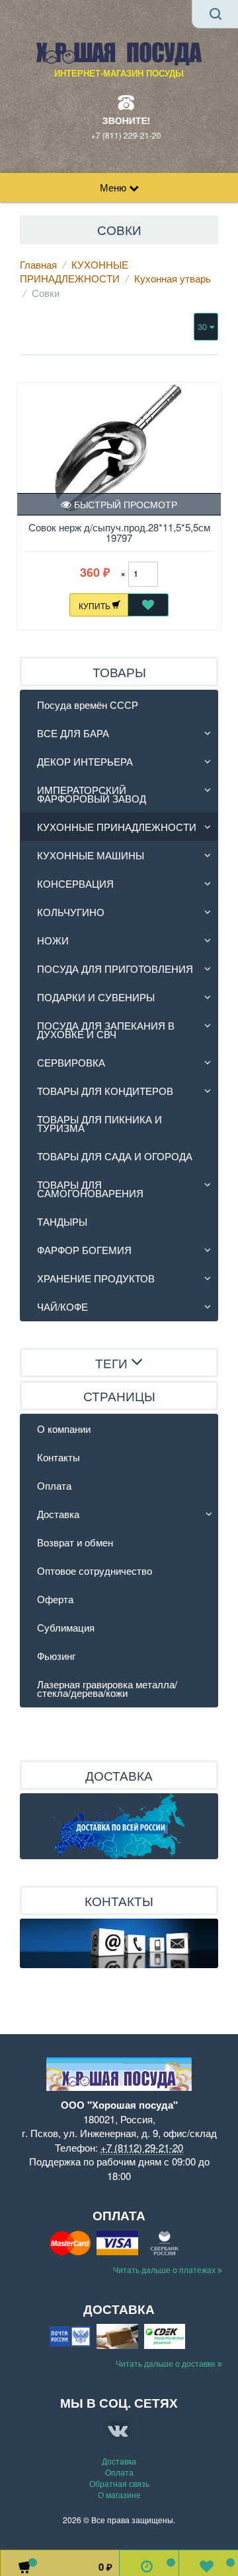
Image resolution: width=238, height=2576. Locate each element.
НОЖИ (53, 940)
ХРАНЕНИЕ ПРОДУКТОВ (96, 1278)
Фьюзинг (56, 1656)
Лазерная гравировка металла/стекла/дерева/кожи (107, 1688)
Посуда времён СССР (88, 705)
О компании (64, 1429)
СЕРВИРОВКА (71, 1062)
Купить (96, 605)
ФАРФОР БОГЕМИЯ (84, 1250)
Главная (38, 264)
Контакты (59, 1457)
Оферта (55, 1599)
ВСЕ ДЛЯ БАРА (73, 733)
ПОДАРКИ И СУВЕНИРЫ (96, 997)
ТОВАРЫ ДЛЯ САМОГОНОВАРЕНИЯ (90, 1189)
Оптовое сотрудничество (95, 1570)
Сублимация (66, 1627)
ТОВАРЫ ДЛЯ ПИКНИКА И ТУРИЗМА (99, 1123)
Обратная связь (119, 2483)
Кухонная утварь (173, 278)
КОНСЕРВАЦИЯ (75, 883)
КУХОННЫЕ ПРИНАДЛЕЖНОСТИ (74, 271)
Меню (114, 187)
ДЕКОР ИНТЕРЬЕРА (85, 761)
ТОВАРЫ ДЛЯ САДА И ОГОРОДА (115, 1156)
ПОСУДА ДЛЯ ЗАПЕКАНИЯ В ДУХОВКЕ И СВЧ (106, 1030)
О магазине (119, 2494)
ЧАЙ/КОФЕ (62, 1306)
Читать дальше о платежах (165, 2269)
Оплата (54, 1485)
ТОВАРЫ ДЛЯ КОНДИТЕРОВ (105, 1091)
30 (204, 326)
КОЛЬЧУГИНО (71, 912)
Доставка (58, 1514)
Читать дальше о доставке (167, 2363)
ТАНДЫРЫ (62, 1221)
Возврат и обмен (75, 1542)
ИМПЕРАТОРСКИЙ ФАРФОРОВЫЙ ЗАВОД (92, 794)
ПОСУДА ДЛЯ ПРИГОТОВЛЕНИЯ (115, 969)
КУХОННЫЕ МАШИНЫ (91, 855)
